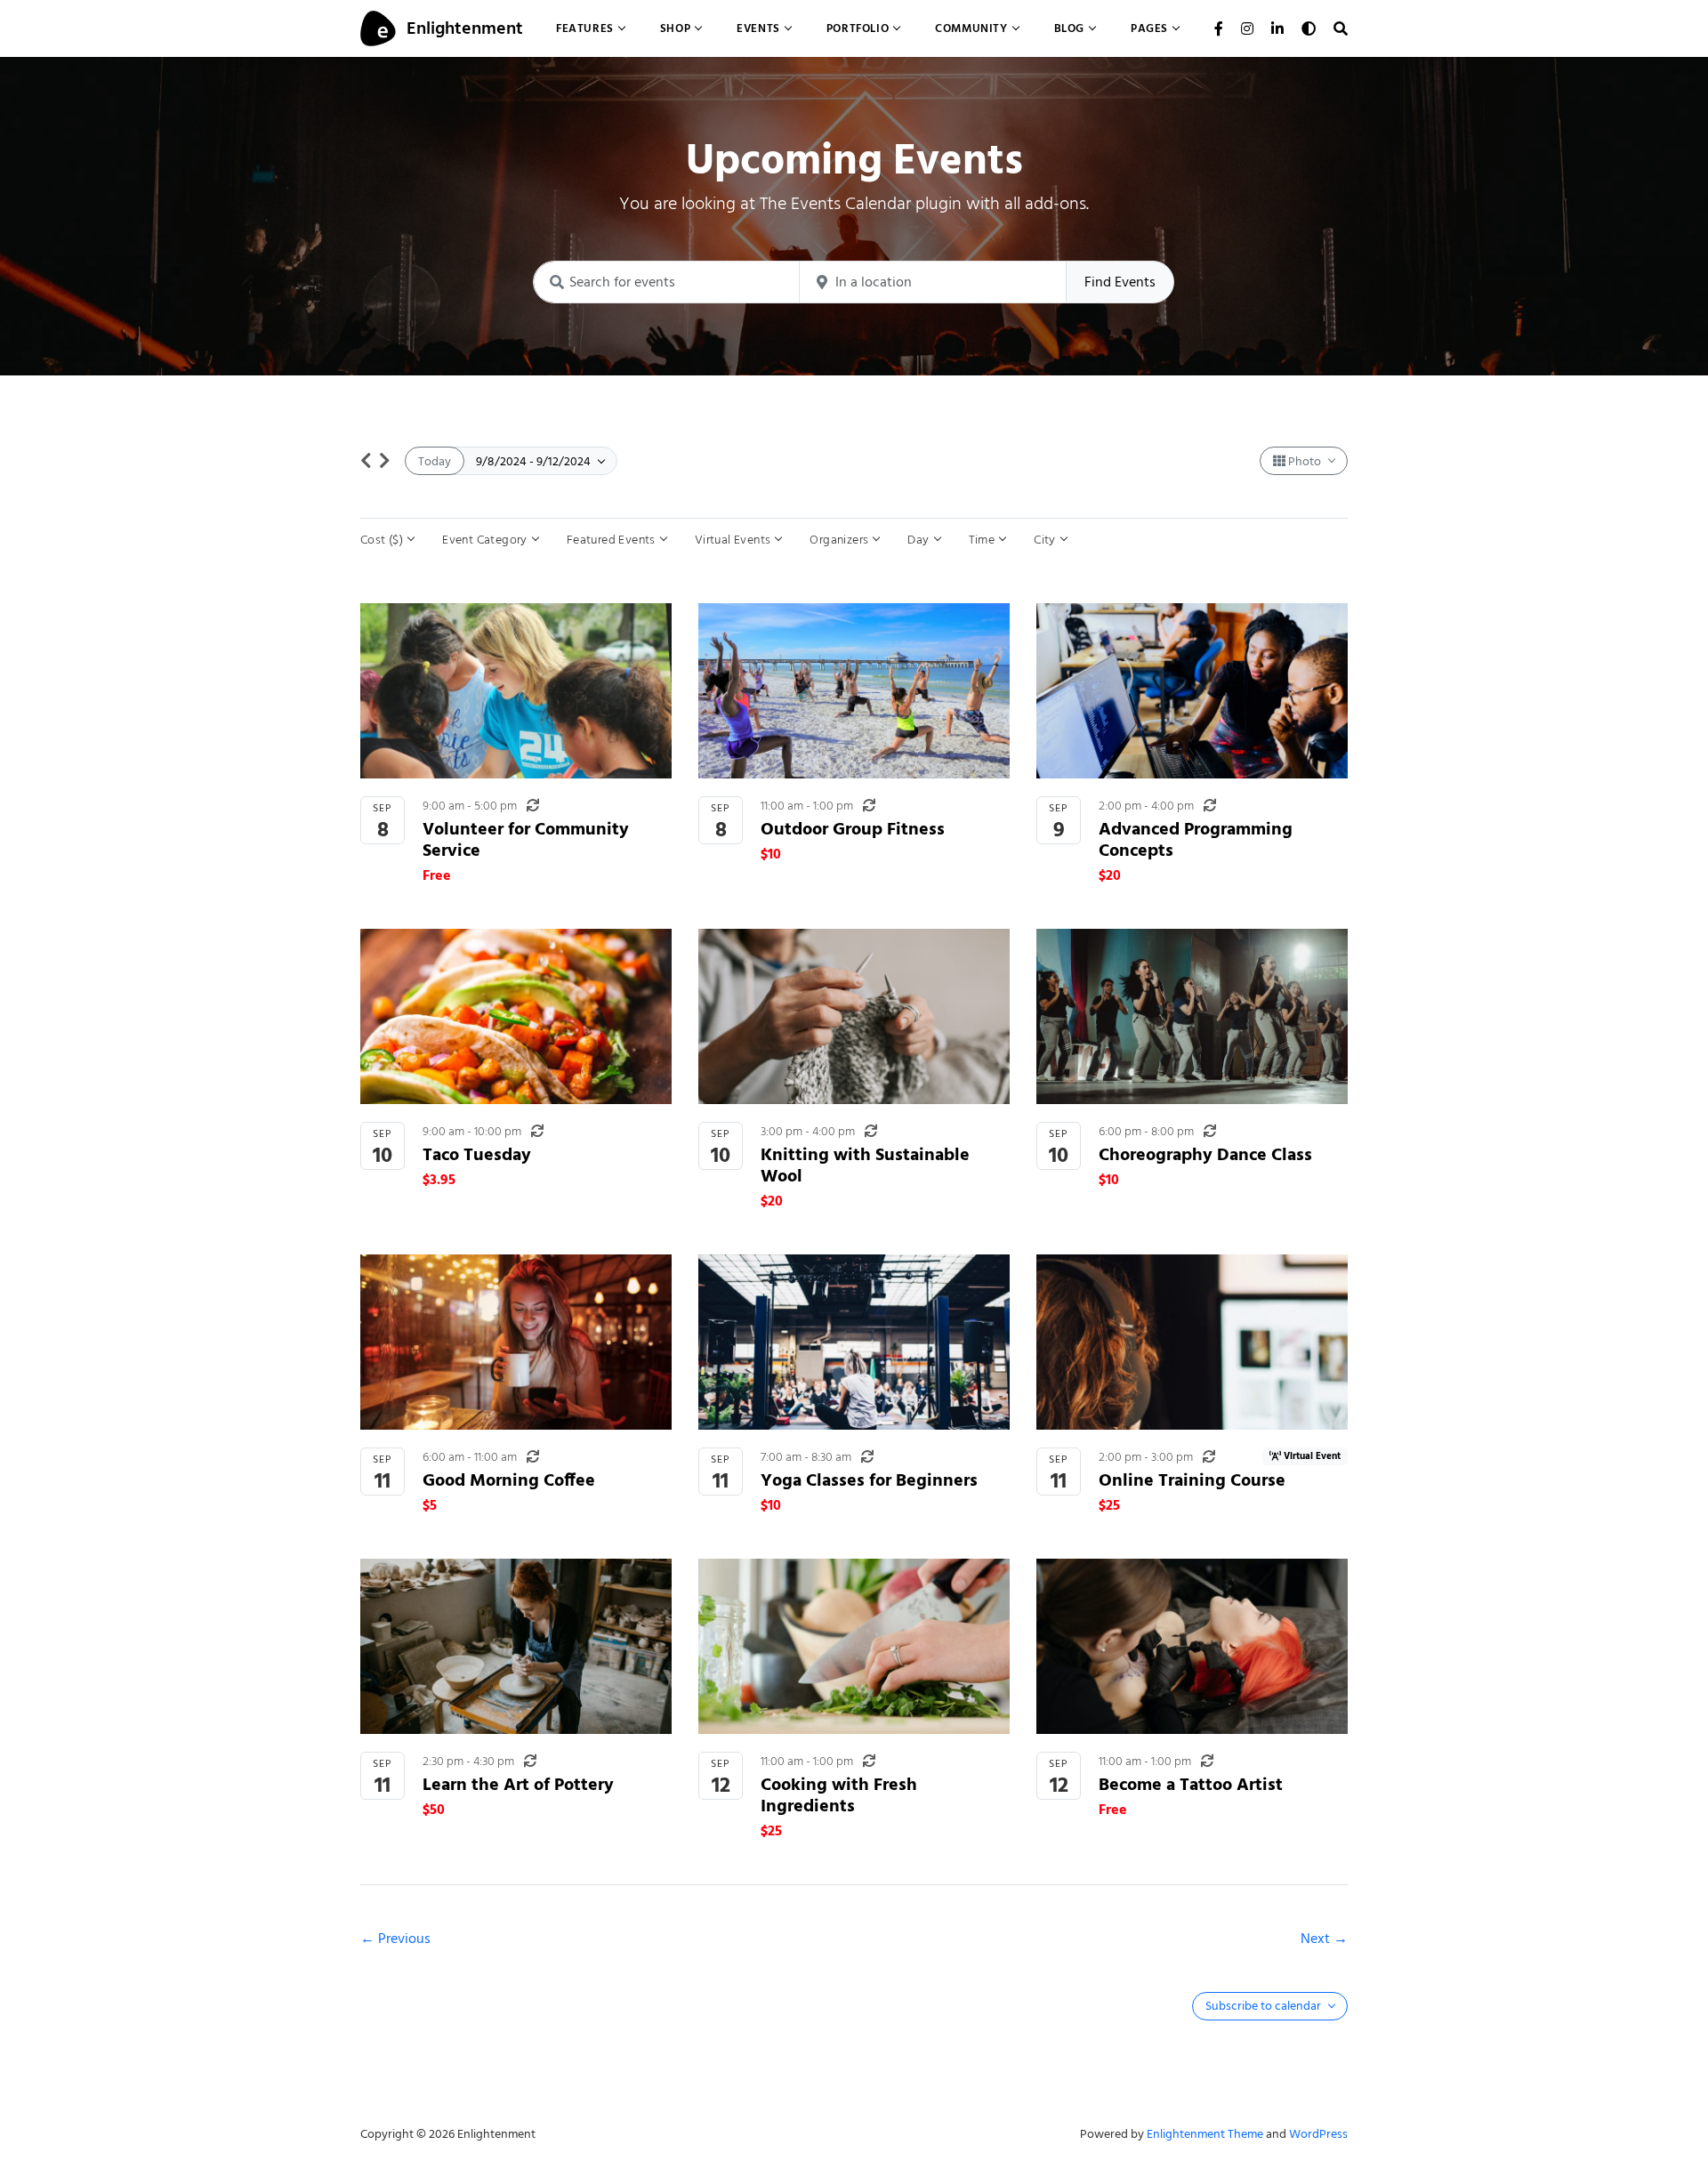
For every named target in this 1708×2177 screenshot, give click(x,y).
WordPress (1318, 2134)
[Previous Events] (366, 461)
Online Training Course (1192, 1480)
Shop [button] (675, 28)
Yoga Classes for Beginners (869, 1480)
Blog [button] (1069, 28)
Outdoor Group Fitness (853, 829)
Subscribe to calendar (1265, 2006)
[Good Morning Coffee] (516, 1342)
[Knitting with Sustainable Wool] (854, 1016)
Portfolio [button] (858, 28)
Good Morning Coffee (509, 1480)
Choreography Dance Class (1205, 1154)
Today (435, 461)
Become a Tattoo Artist (1191, 1784)
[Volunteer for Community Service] (516, 691)
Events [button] (758, 28)
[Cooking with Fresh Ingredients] (854, 1646)
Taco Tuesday (477, 1154)
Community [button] (971, 28)
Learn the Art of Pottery (518, 1784)
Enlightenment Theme (1205, 2134)
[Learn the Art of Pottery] (516, 1646)
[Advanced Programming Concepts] (1192, 691)
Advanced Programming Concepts (1196, 839)
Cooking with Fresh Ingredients (839, 1795)
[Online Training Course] (1192, 1342)
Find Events (1120, 282)
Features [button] (585, 28)
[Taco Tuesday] (516, 1016)
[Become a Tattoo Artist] (1192, 1646)
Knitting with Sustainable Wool (865, 1165)
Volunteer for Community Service (526, 839)
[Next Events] (385, 461)
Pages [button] (1149, 28)
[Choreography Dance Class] (1192, 1016)
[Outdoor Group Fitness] (854, 691)
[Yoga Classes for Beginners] (854, 1342)
